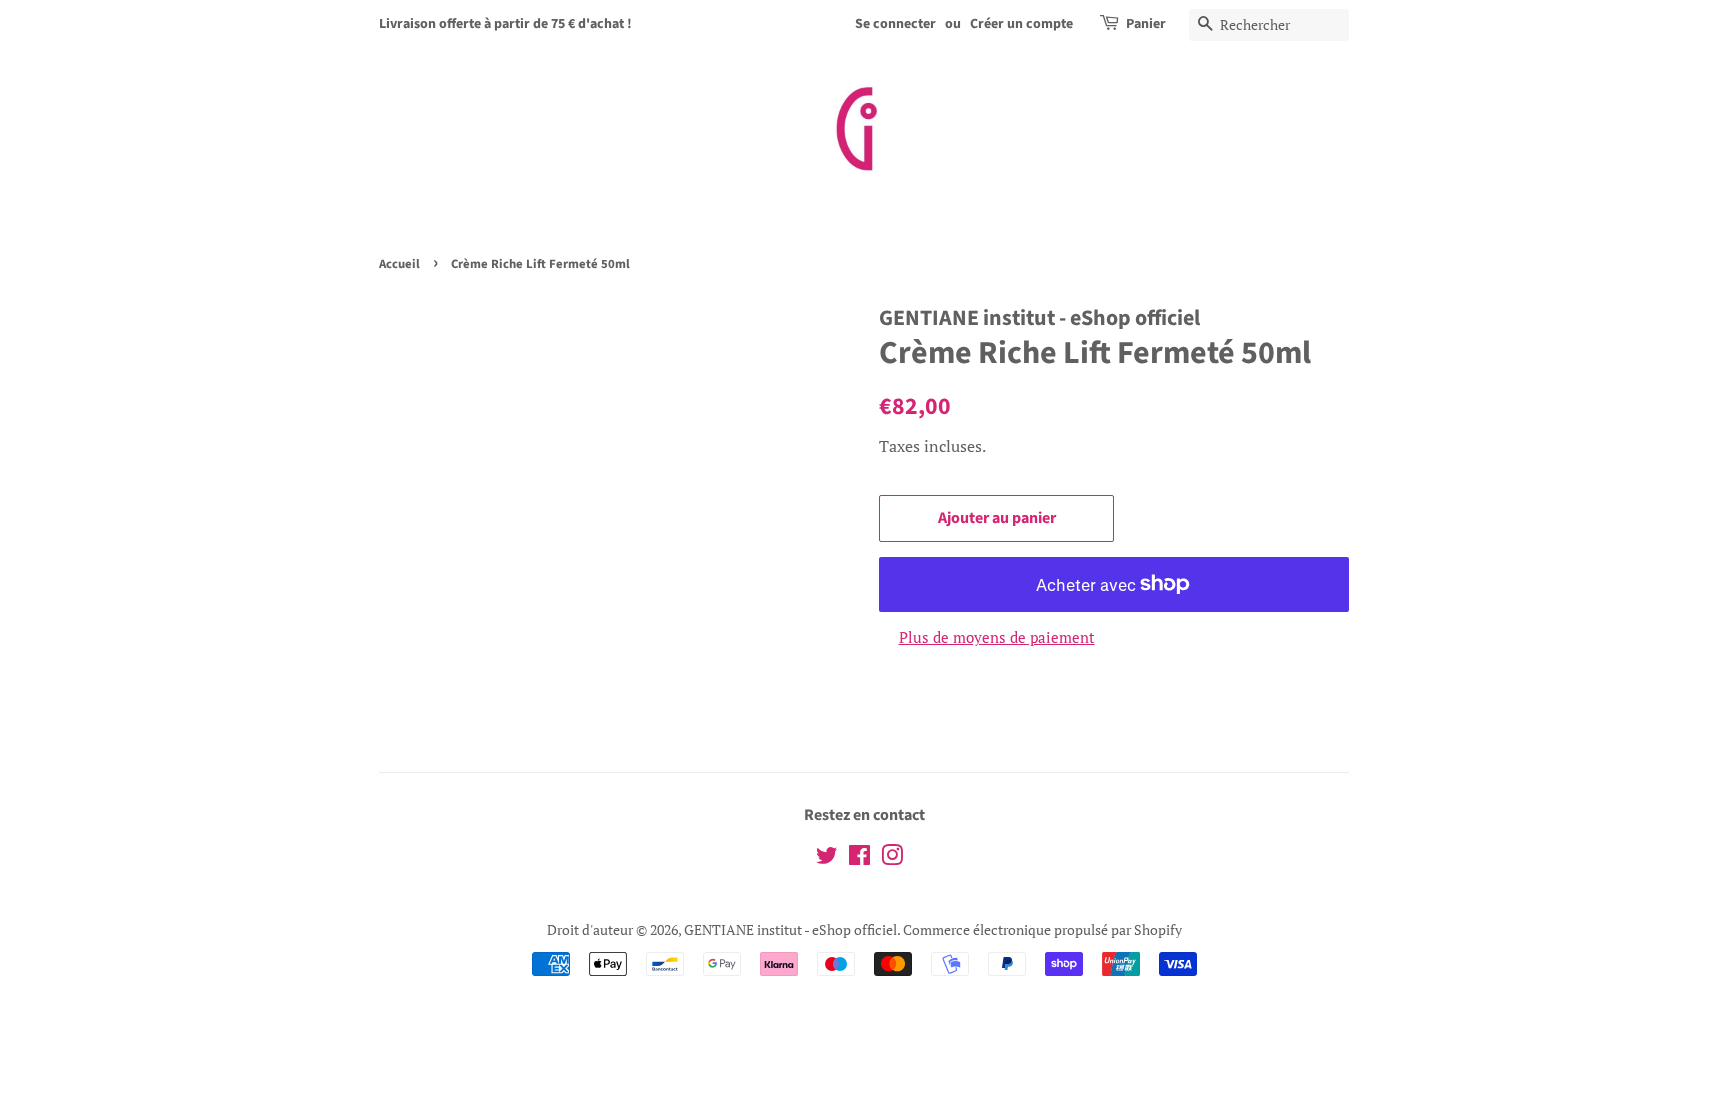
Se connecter (895, 24)
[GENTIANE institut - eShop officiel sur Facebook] (859, 858)
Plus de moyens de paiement (997, 637)
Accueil (399, 264)
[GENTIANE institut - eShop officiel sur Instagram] (892, 858)
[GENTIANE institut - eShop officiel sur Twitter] (827, 858)
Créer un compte (1021, 24)
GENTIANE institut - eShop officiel (790, 929)
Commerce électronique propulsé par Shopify (1042, 929)
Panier (1146, 24)
